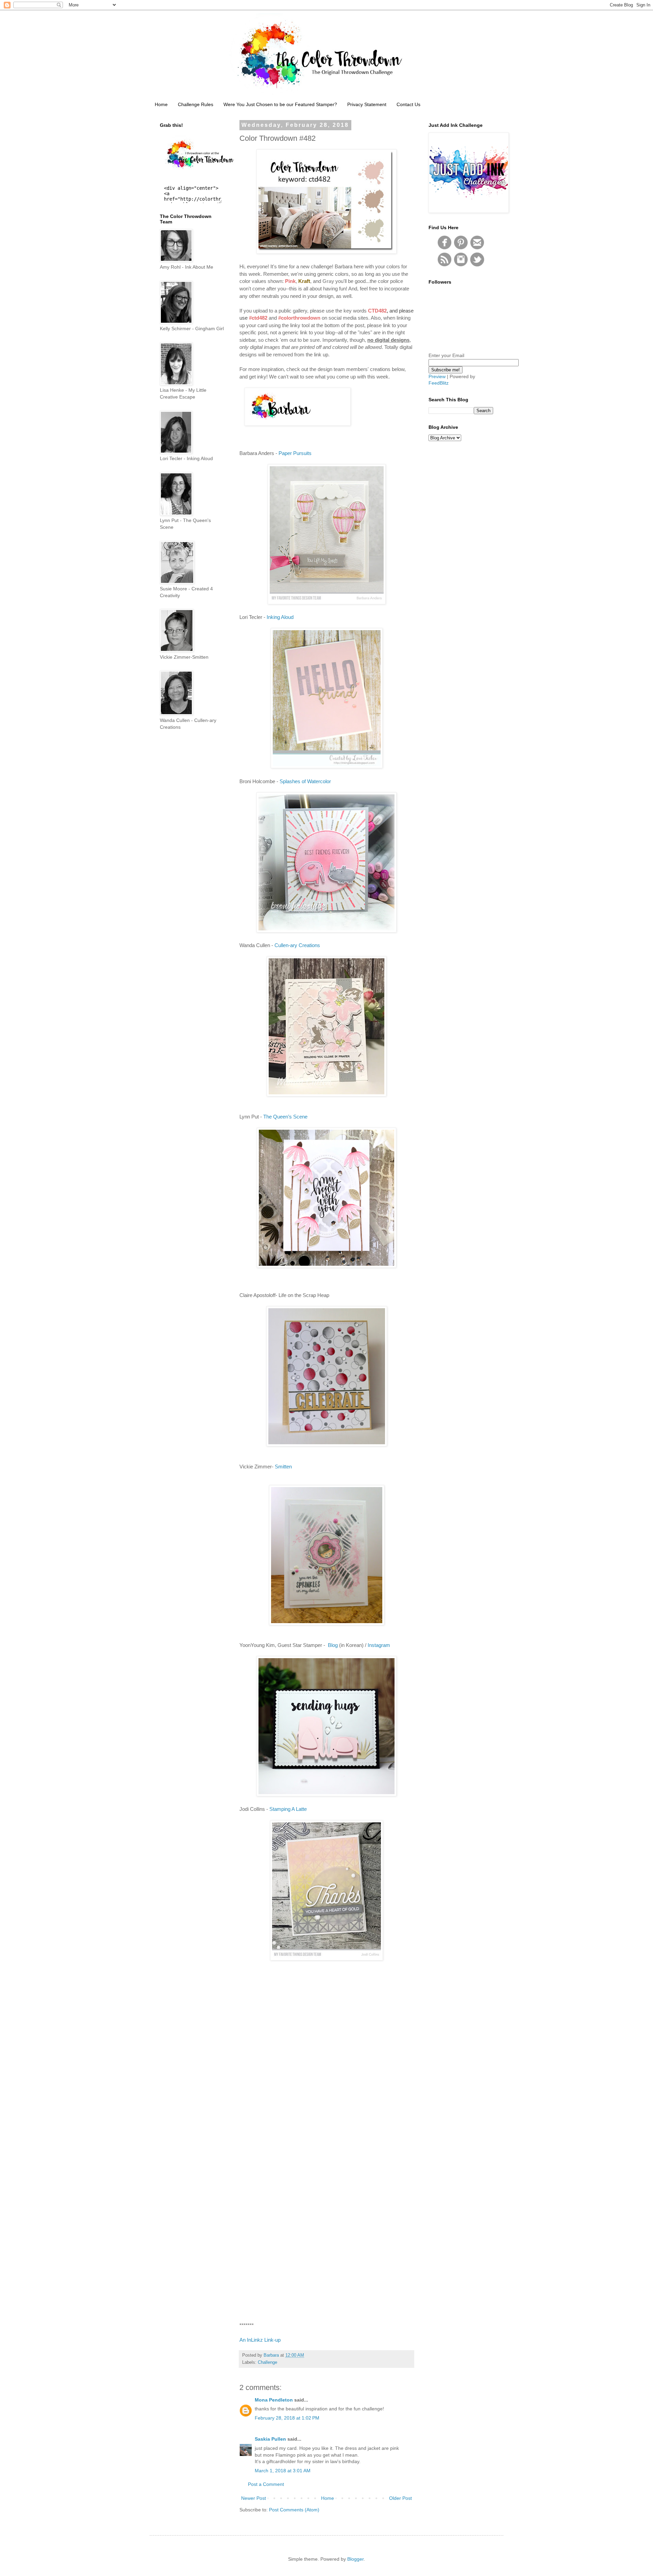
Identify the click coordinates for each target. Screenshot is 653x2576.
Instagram (379, 1645)
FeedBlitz (439, 383)
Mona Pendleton (274, 2400)
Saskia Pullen (270, 2439)
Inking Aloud (280, 617)
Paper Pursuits (295, 453)
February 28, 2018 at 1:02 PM (287, 2418)
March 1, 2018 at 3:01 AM (283, 2471)
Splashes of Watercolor (305, 781)
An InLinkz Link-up (260, 2340)
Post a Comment (266, 2484)
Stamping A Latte (288, 1809)
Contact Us (408, 104)
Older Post (400, 2498)
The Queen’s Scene (285, 1117)
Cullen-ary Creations (297, 945)
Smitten (283, 1467)
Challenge (267, 2362)
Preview (437, 376)
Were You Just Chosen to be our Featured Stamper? (280, 104)
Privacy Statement (367, 104)
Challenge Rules (196, 104)
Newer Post (254, 2498)
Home (161, 104)
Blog (333, 1645)
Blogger (355, 2559)
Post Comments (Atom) (294, 2510)
